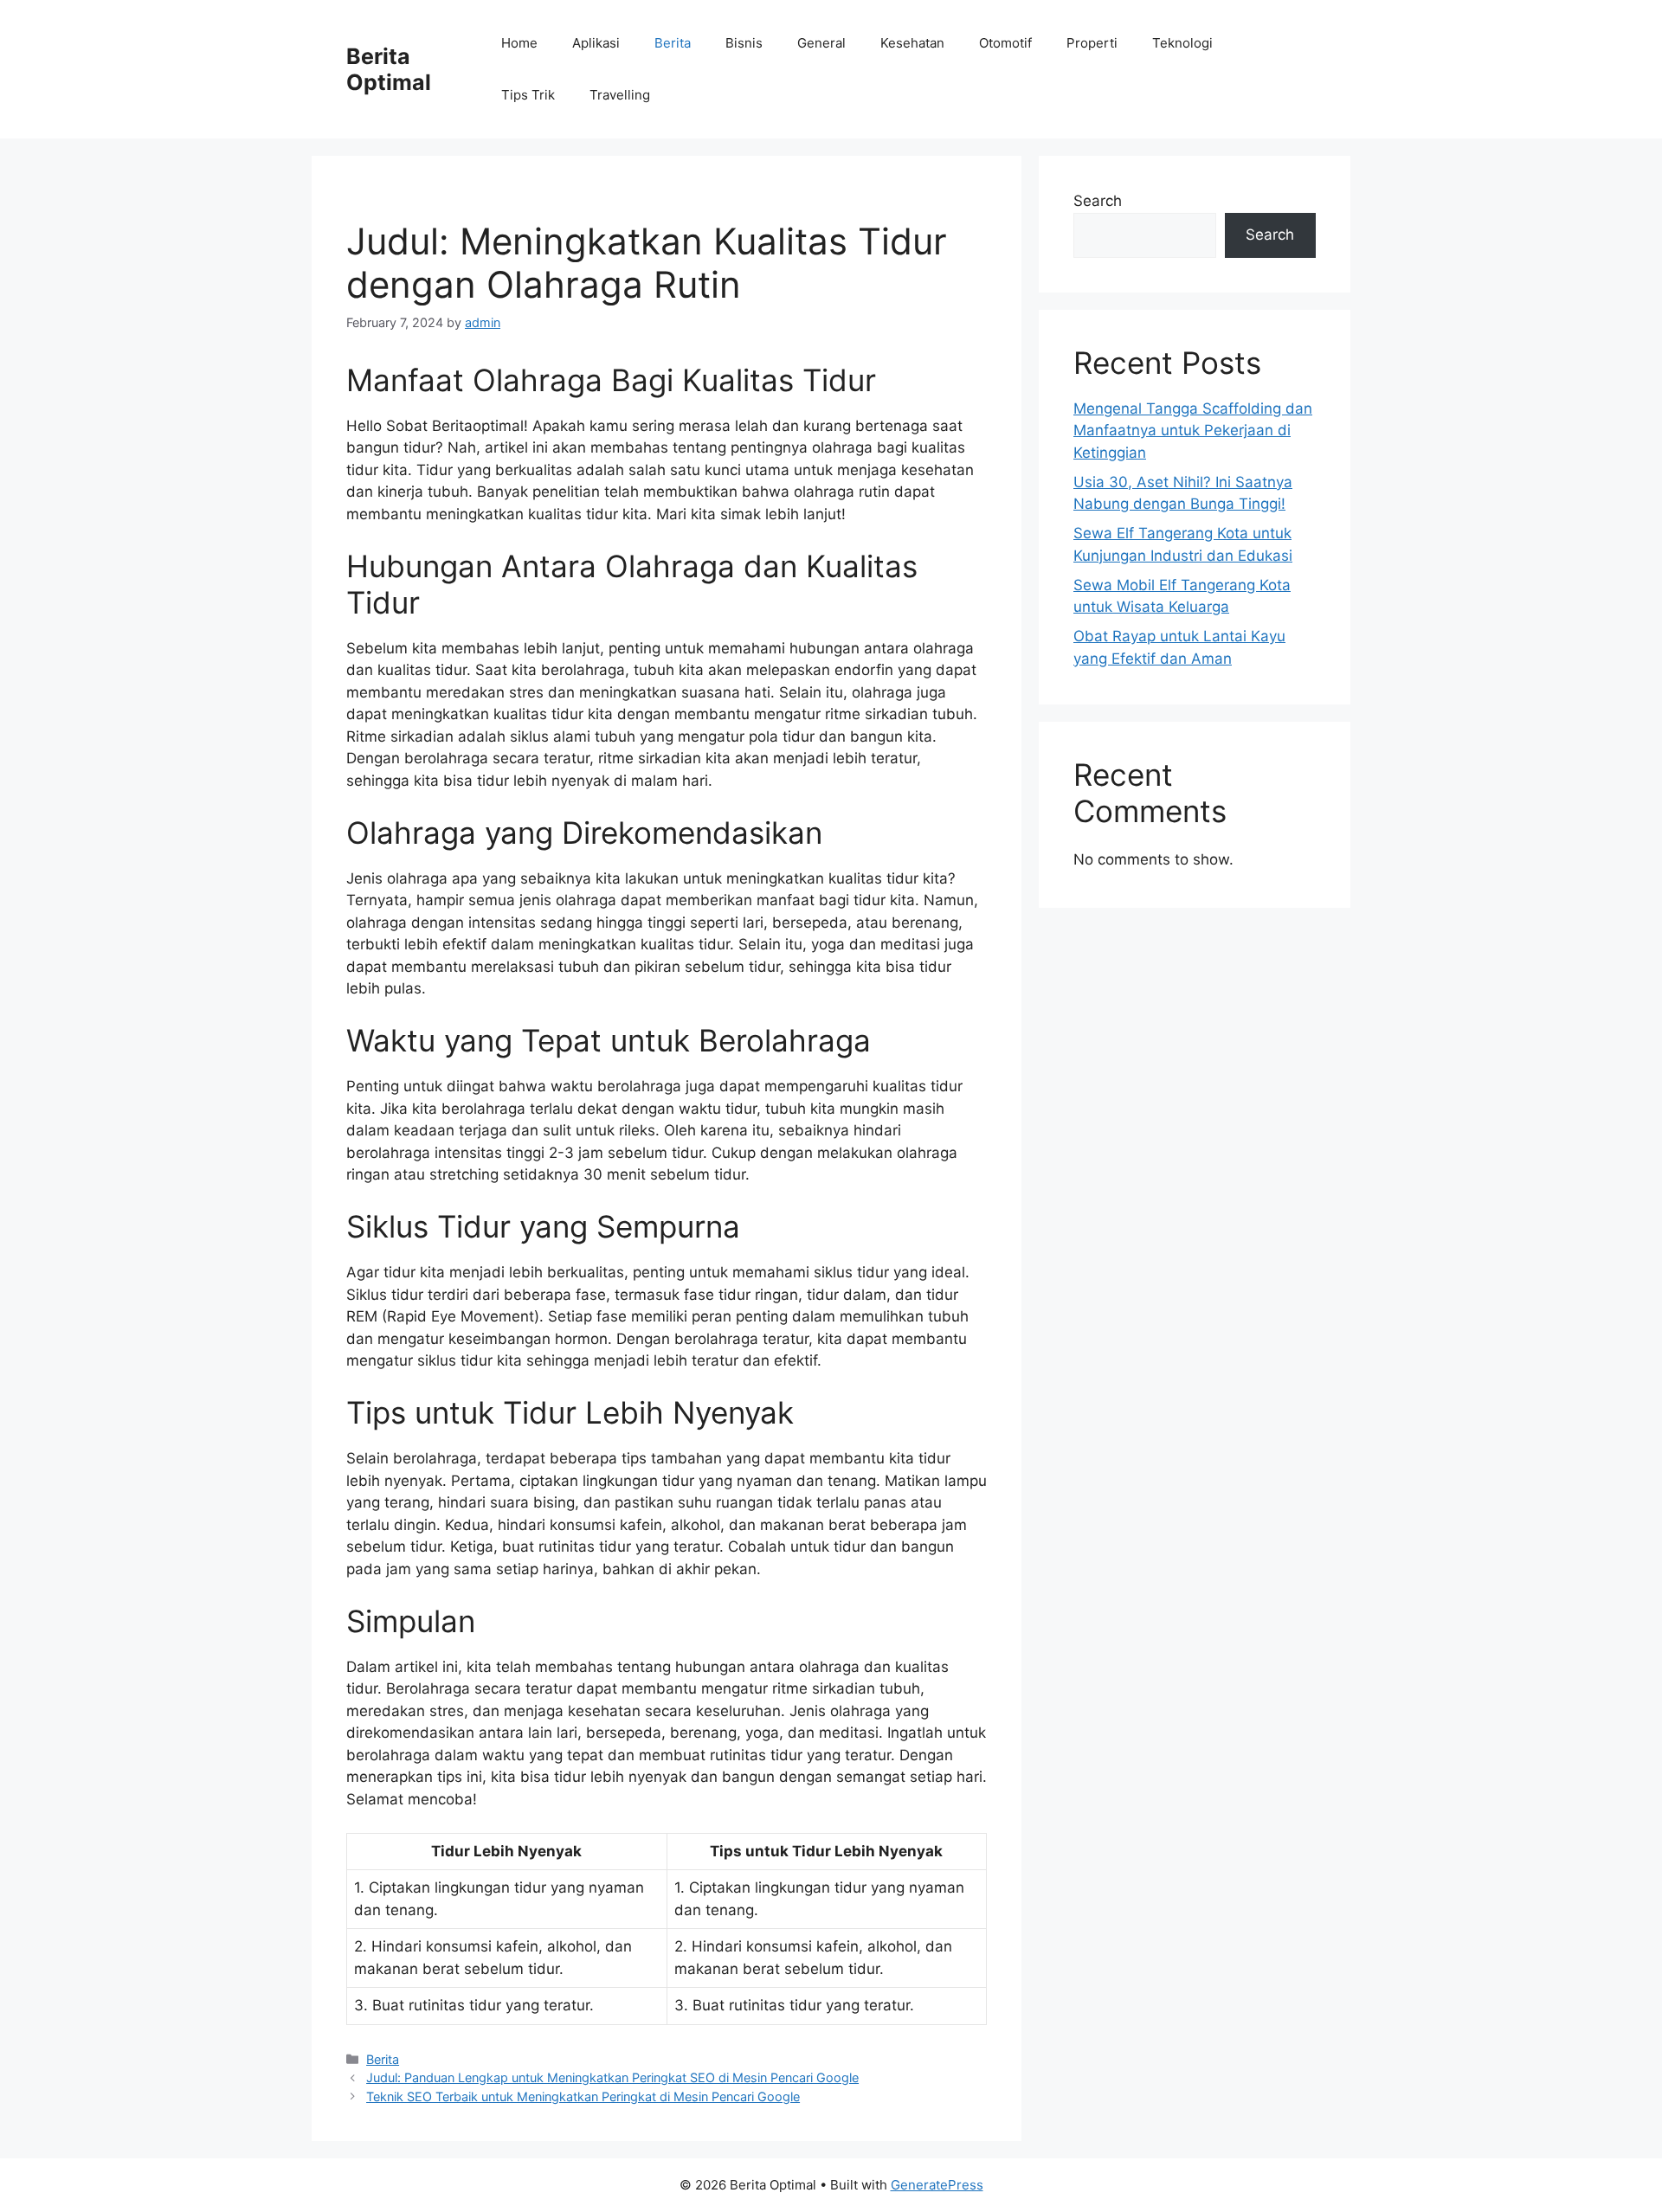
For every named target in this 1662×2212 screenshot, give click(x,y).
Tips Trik (528, 95)
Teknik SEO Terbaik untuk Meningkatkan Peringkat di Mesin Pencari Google (583, 2096)
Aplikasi (596, 43)
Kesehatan (912, 43)
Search (1098, 201)
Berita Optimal (389, 69)
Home (519, 43)
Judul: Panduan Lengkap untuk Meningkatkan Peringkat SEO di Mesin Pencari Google (612, 2077)
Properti (1092, 43)
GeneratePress (937, 2185)
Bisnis (744, 43)
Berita (673, 43)
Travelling (620, 95)
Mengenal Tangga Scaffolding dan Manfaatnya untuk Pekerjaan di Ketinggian (1193, 431)
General (821, 43)
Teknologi (1182, 43)
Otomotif (1005, 43)
